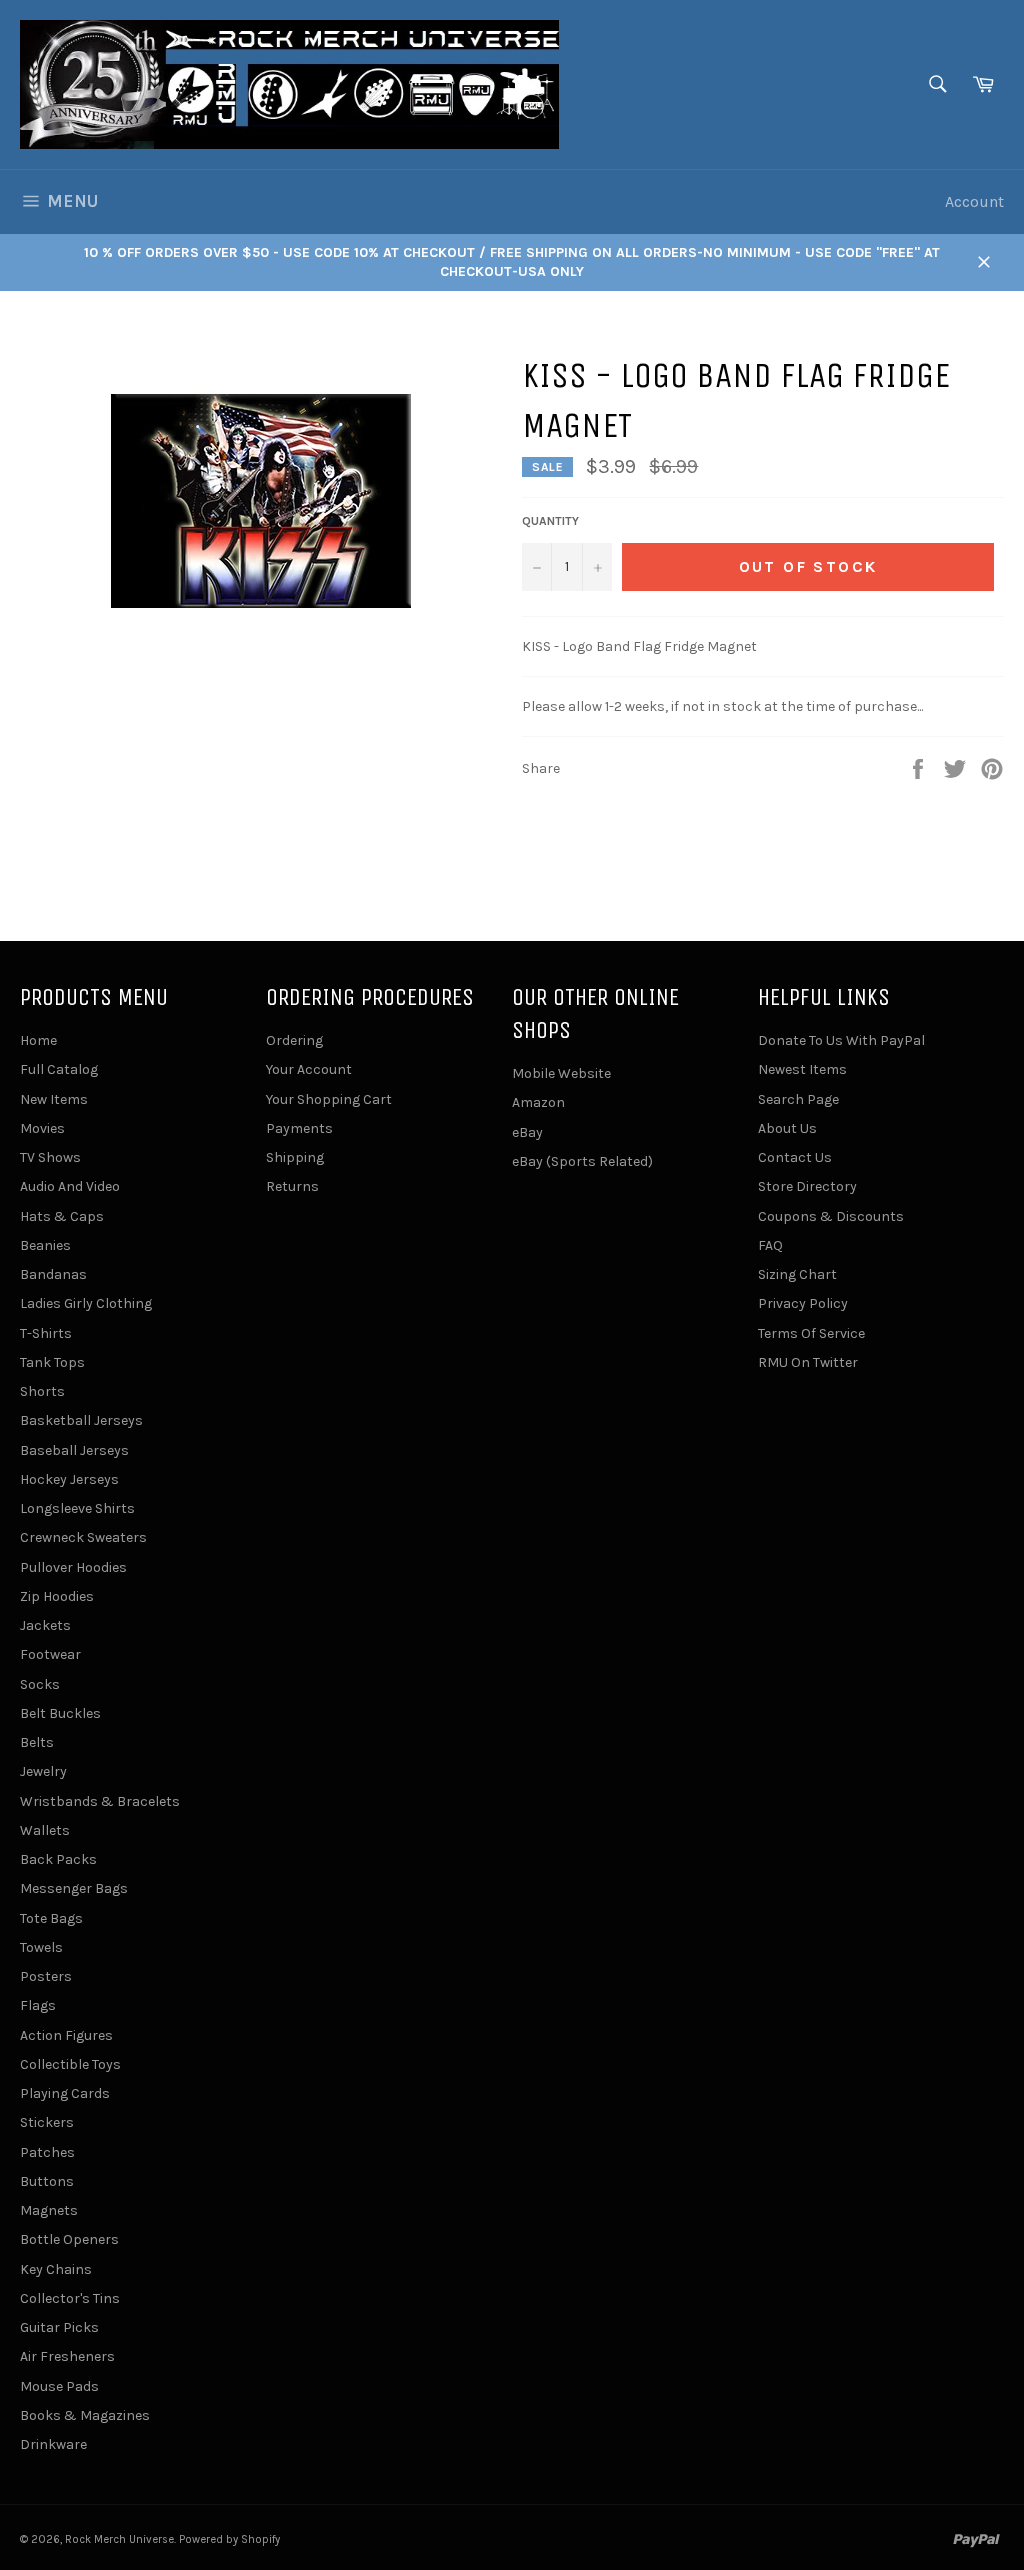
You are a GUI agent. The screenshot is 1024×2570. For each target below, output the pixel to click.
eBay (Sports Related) (582, 1161)
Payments (299, 1128)
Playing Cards (65, 2093)
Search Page (798, 1099)
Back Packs (58, 1859)
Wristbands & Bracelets (100, 1801)
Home (38, 1040)
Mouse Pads (59, 2386)
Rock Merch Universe (119, 2539)
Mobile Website (561, 1073)
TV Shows (50, 1157)
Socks (40, 1684)
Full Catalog (59, 1069)
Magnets (49, 2210)
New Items (54, 1099)
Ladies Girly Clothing (86, 1303)
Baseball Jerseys (74, 1450)
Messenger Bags (74, 1888)
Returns (292, 1186)
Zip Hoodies (57, 1596)
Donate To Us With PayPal (841, 1040)
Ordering (294, 1040)
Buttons (47, 2181)
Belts (37, 1742)
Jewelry (43, 1771)
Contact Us (795, 1157)
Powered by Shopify (229, 2539)
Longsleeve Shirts (77, 1508)
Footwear (50, 1654)
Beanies (45, 1245)
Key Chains (56, 2269)
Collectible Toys (70, 2064)
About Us (787, 1128)
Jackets (45, 1625)
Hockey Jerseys (69, 1479)
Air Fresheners (67, 2356)
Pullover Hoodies (73, 1567)
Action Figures (66, 2035)
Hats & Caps (62, 1216)
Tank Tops (52, 1362)
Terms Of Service (811, 1333)
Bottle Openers (69, 2239)
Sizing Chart (797, 1274)
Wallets (45, 1830)
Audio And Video (70, 1186)
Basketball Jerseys (81, 1420)
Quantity (550, 521)
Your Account (309, 1069)
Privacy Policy (803, 1303)
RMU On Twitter (808, 1362)
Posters (46, 1976)
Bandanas (53, 1274)
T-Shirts (46, 1333)
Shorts (42, 1391)
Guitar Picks (59, 2327)
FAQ (770, 1245)
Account (974, 201)
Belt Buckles (60, 1713)
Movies (42, 1128)
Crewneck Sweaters (83, 1537)
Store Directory (807, 1186)
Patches (47, 2152)
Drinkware (53, 2444)
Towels (41, 1947)
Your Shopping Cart (329, 1099)
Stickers (47, 2122)
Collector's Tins (70, 2298)
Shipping (295, 1157)
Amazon (538, 1102)
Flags (38, 2005)
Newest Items (802, 1069)
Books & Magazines (85, 2415)
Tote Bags (51, 1918)
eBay (527, 1132)
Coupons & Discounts (831, 1216)
